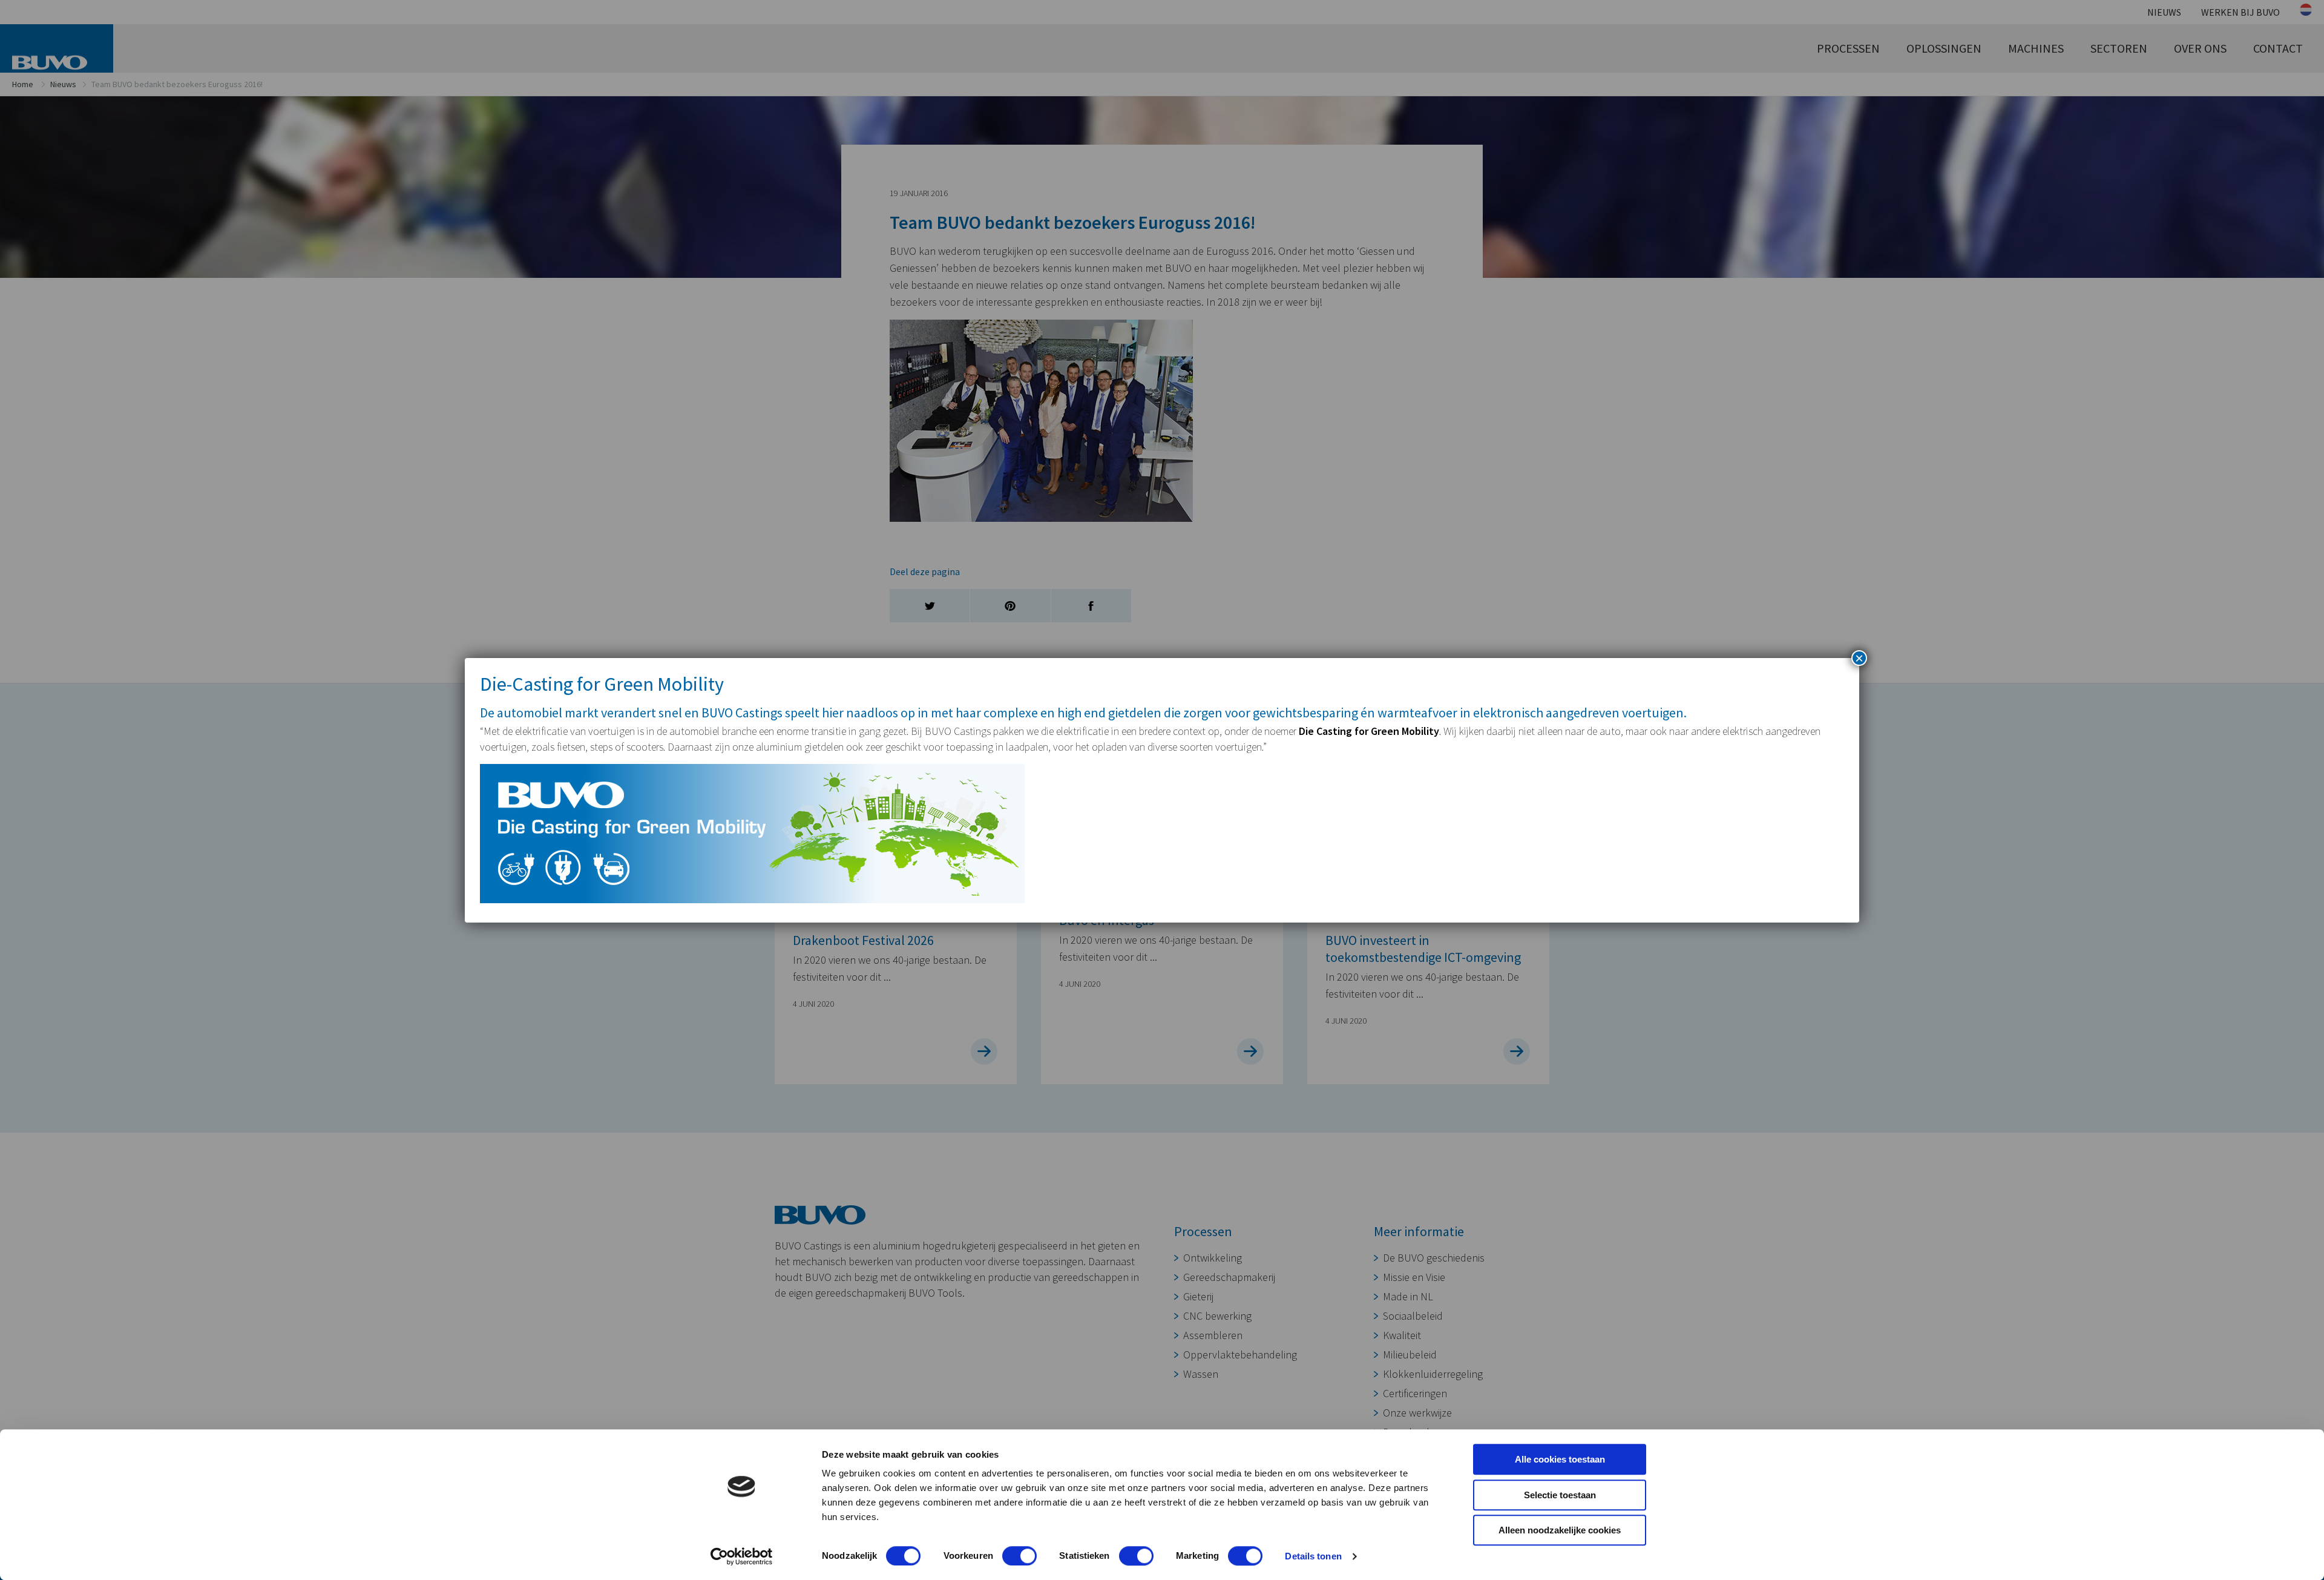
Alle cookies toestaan (1560, 1459)
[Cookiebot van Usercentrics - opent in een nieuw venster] (742, 1556)
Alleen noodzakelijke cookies (1560, 1530)
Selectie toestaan (1560, 1495)
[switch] (1019, 1556)
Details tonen (1313, 1556)
